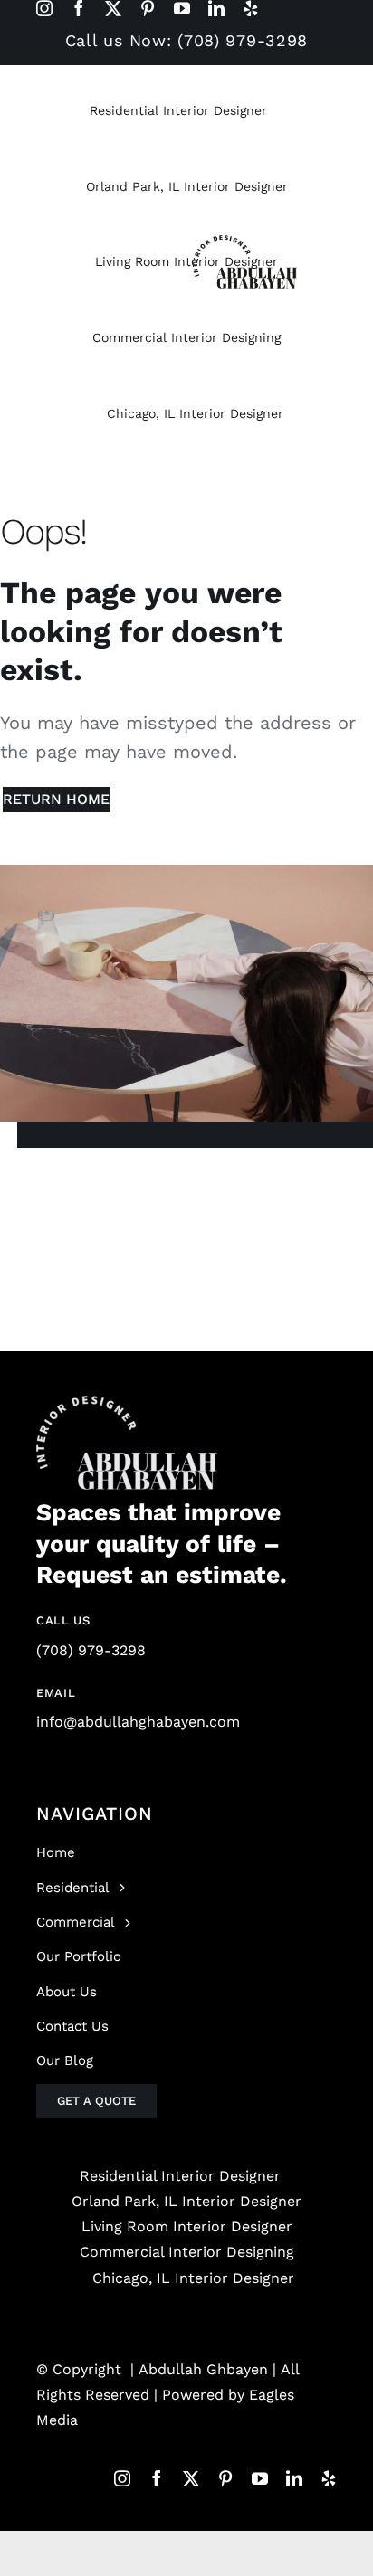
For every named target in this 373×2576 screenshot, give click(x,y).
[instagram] (44, 8)
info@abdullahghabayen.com (138, 1722)
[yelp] (251, 8)
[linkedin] (216, 8)
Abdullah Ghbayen (203, 2369)
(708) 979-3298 (91, 1650)
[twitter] (113, 8)
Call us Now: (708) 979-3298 (186, 40)
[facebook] (79, 8)
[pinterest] (148, 8)
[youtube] (182, 8)
